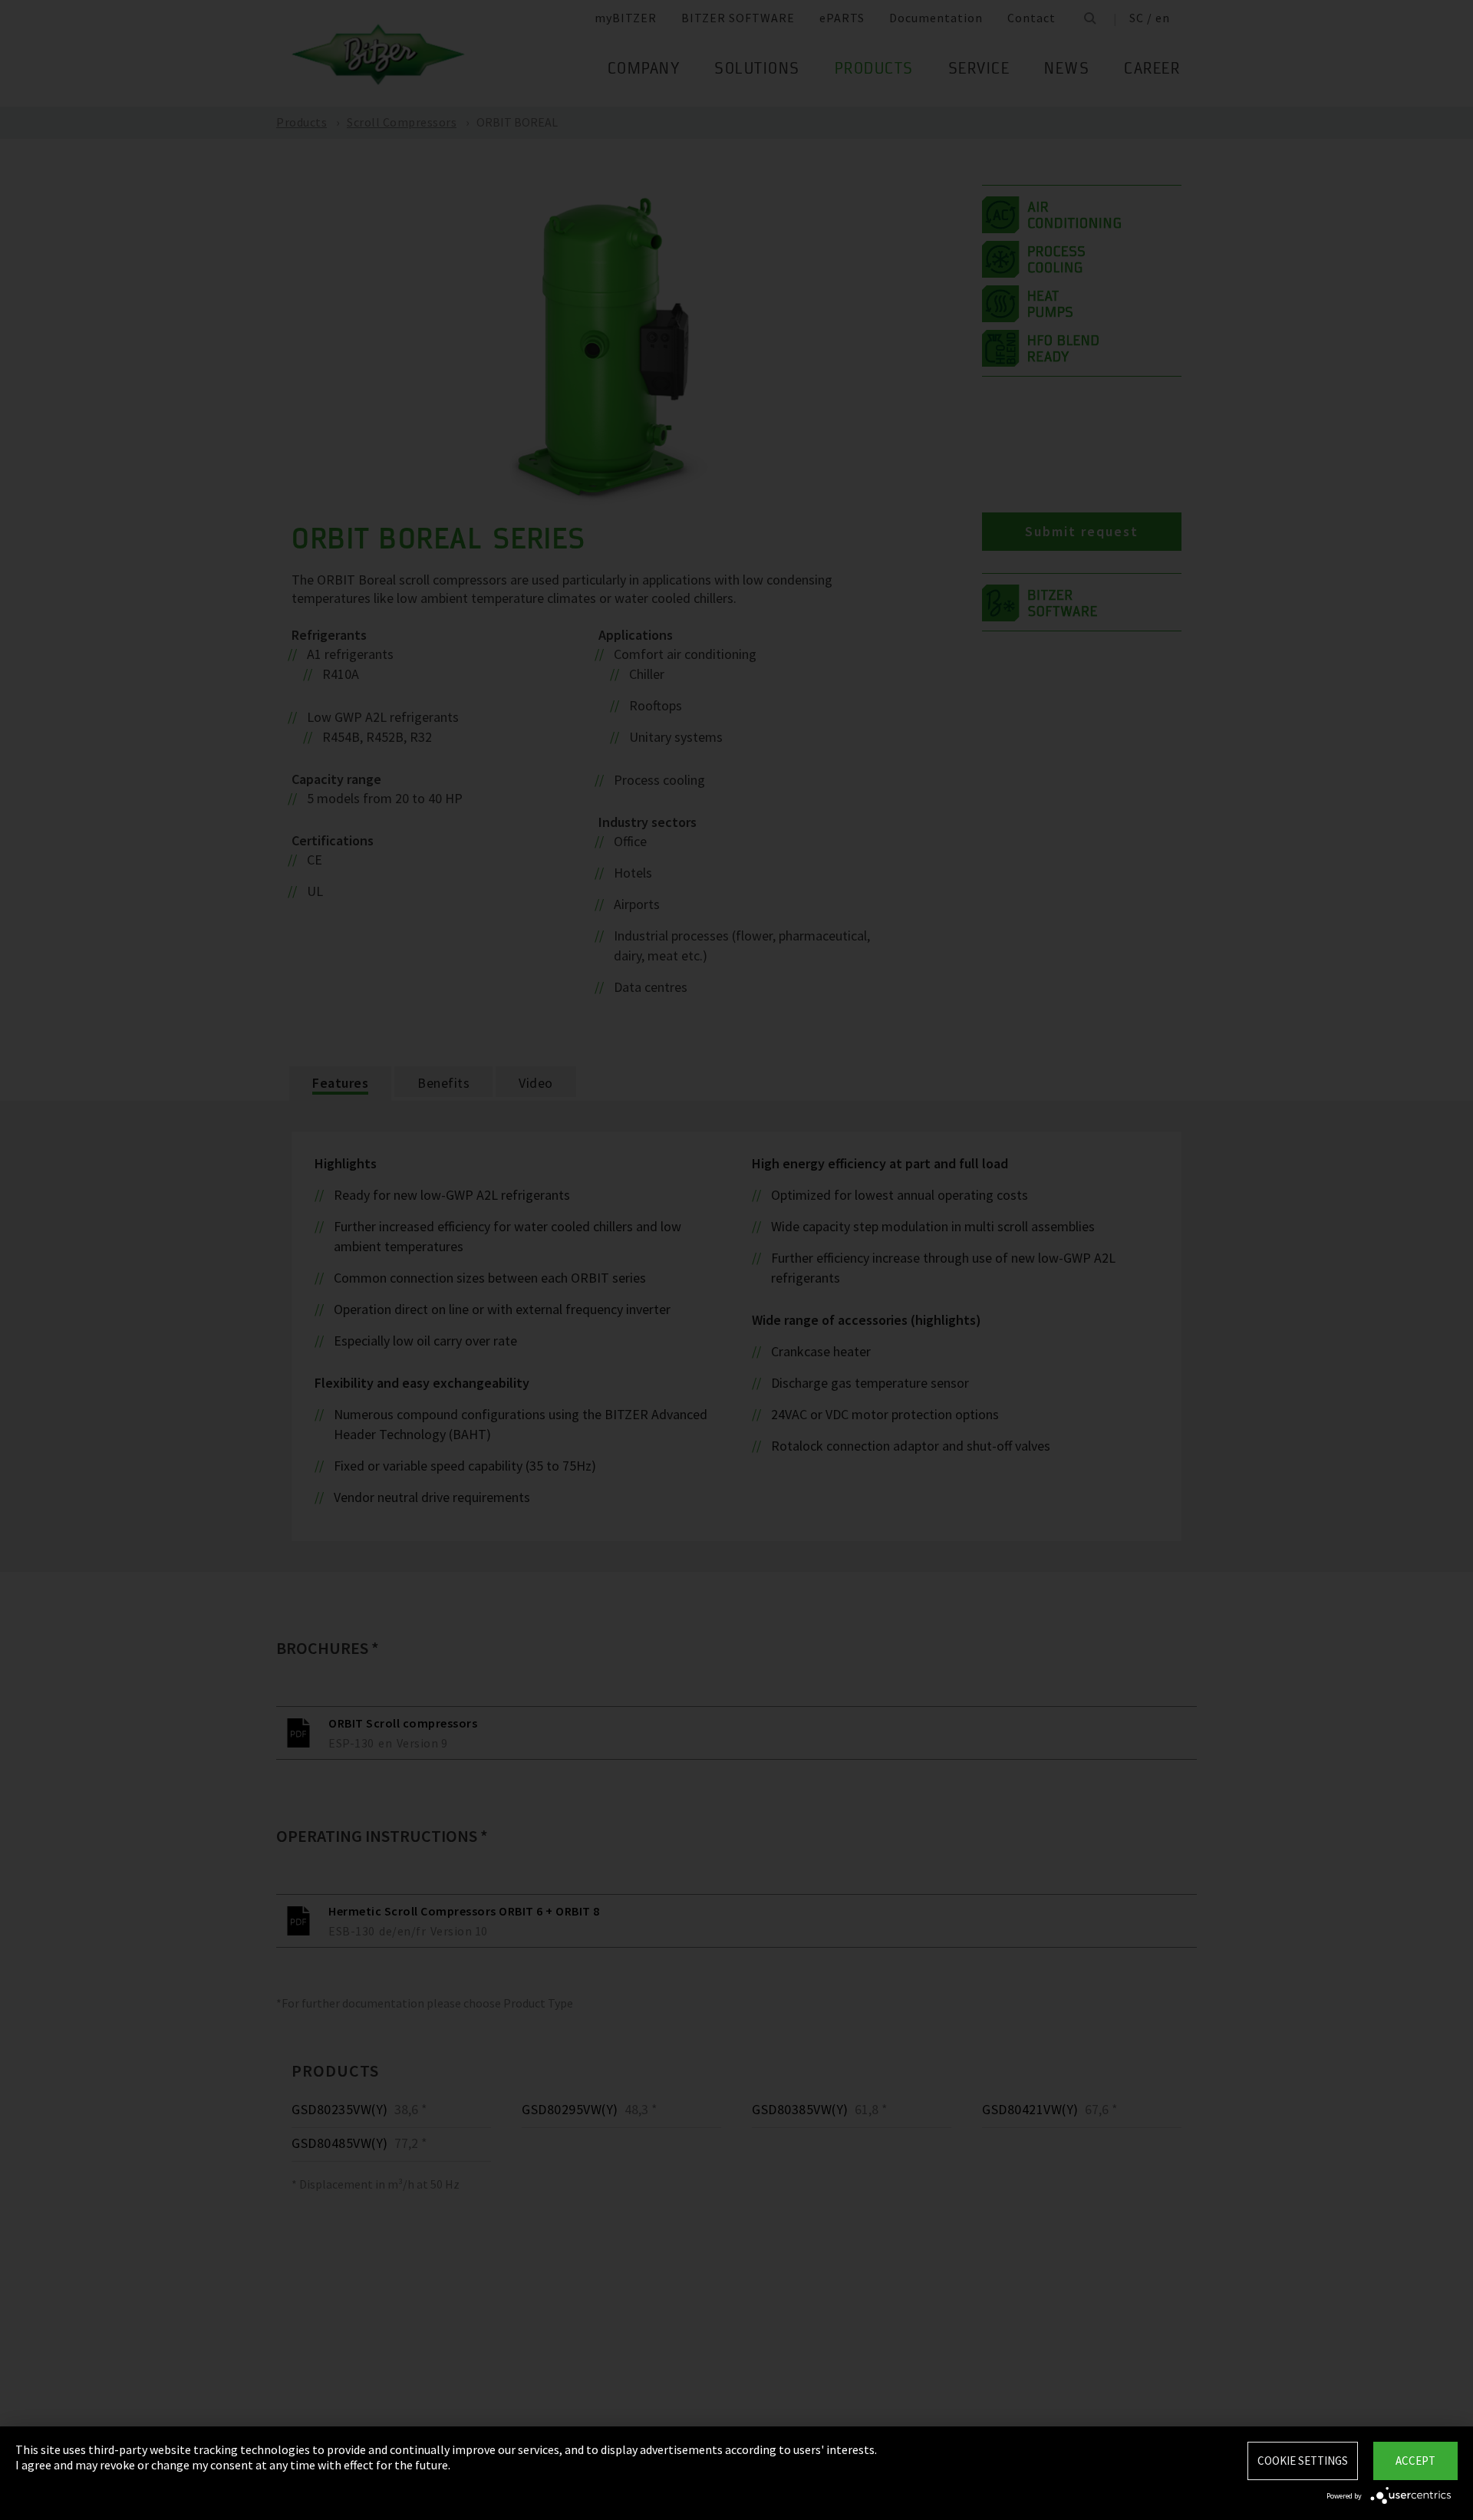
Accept (1415, 2461)
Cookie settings (1303, 2461)
